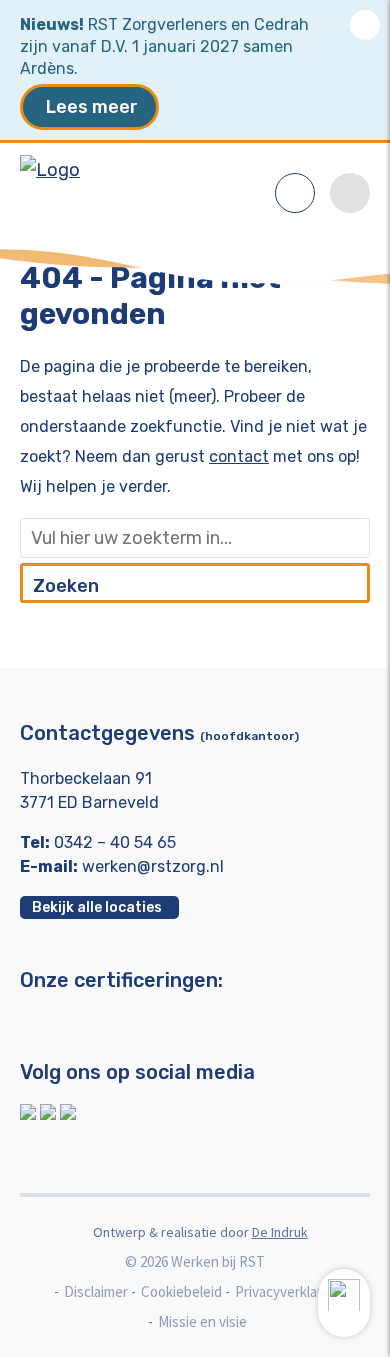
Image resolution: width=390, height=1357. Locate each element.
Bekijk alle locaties (97, 907)
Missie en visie (202, 1321)
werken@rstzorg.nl (153, 866)
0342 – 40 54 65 (115, 842)
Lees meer (92, 107)
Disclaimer (96, 1291)
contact (239, 456)
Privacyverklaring (288, 1291)
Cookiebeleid (181, 1291)
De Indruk (280, 1232)
